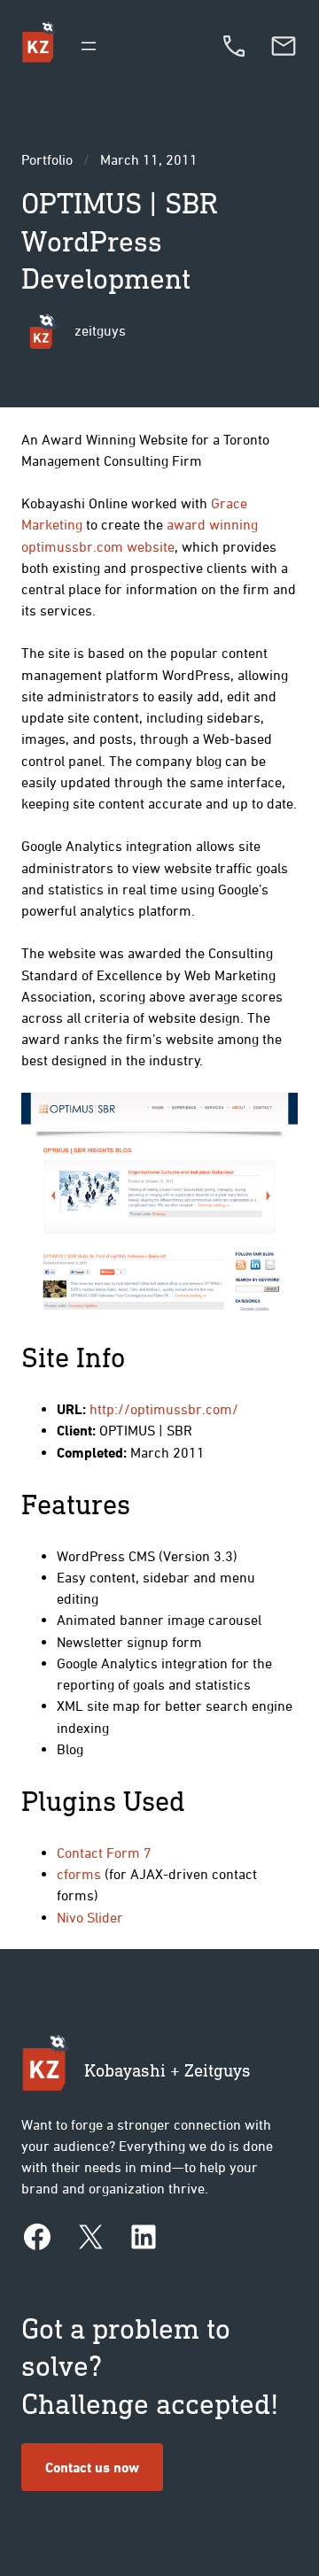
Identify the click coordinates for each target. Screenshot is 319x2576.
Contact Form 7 (104, 1853)
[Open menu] (89, 46)
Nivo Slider (90, 1917)
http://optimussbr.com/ (164, 1409)
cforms (79, 1874)
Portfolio (47, 159)
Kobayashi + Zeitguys (167, 2070)
